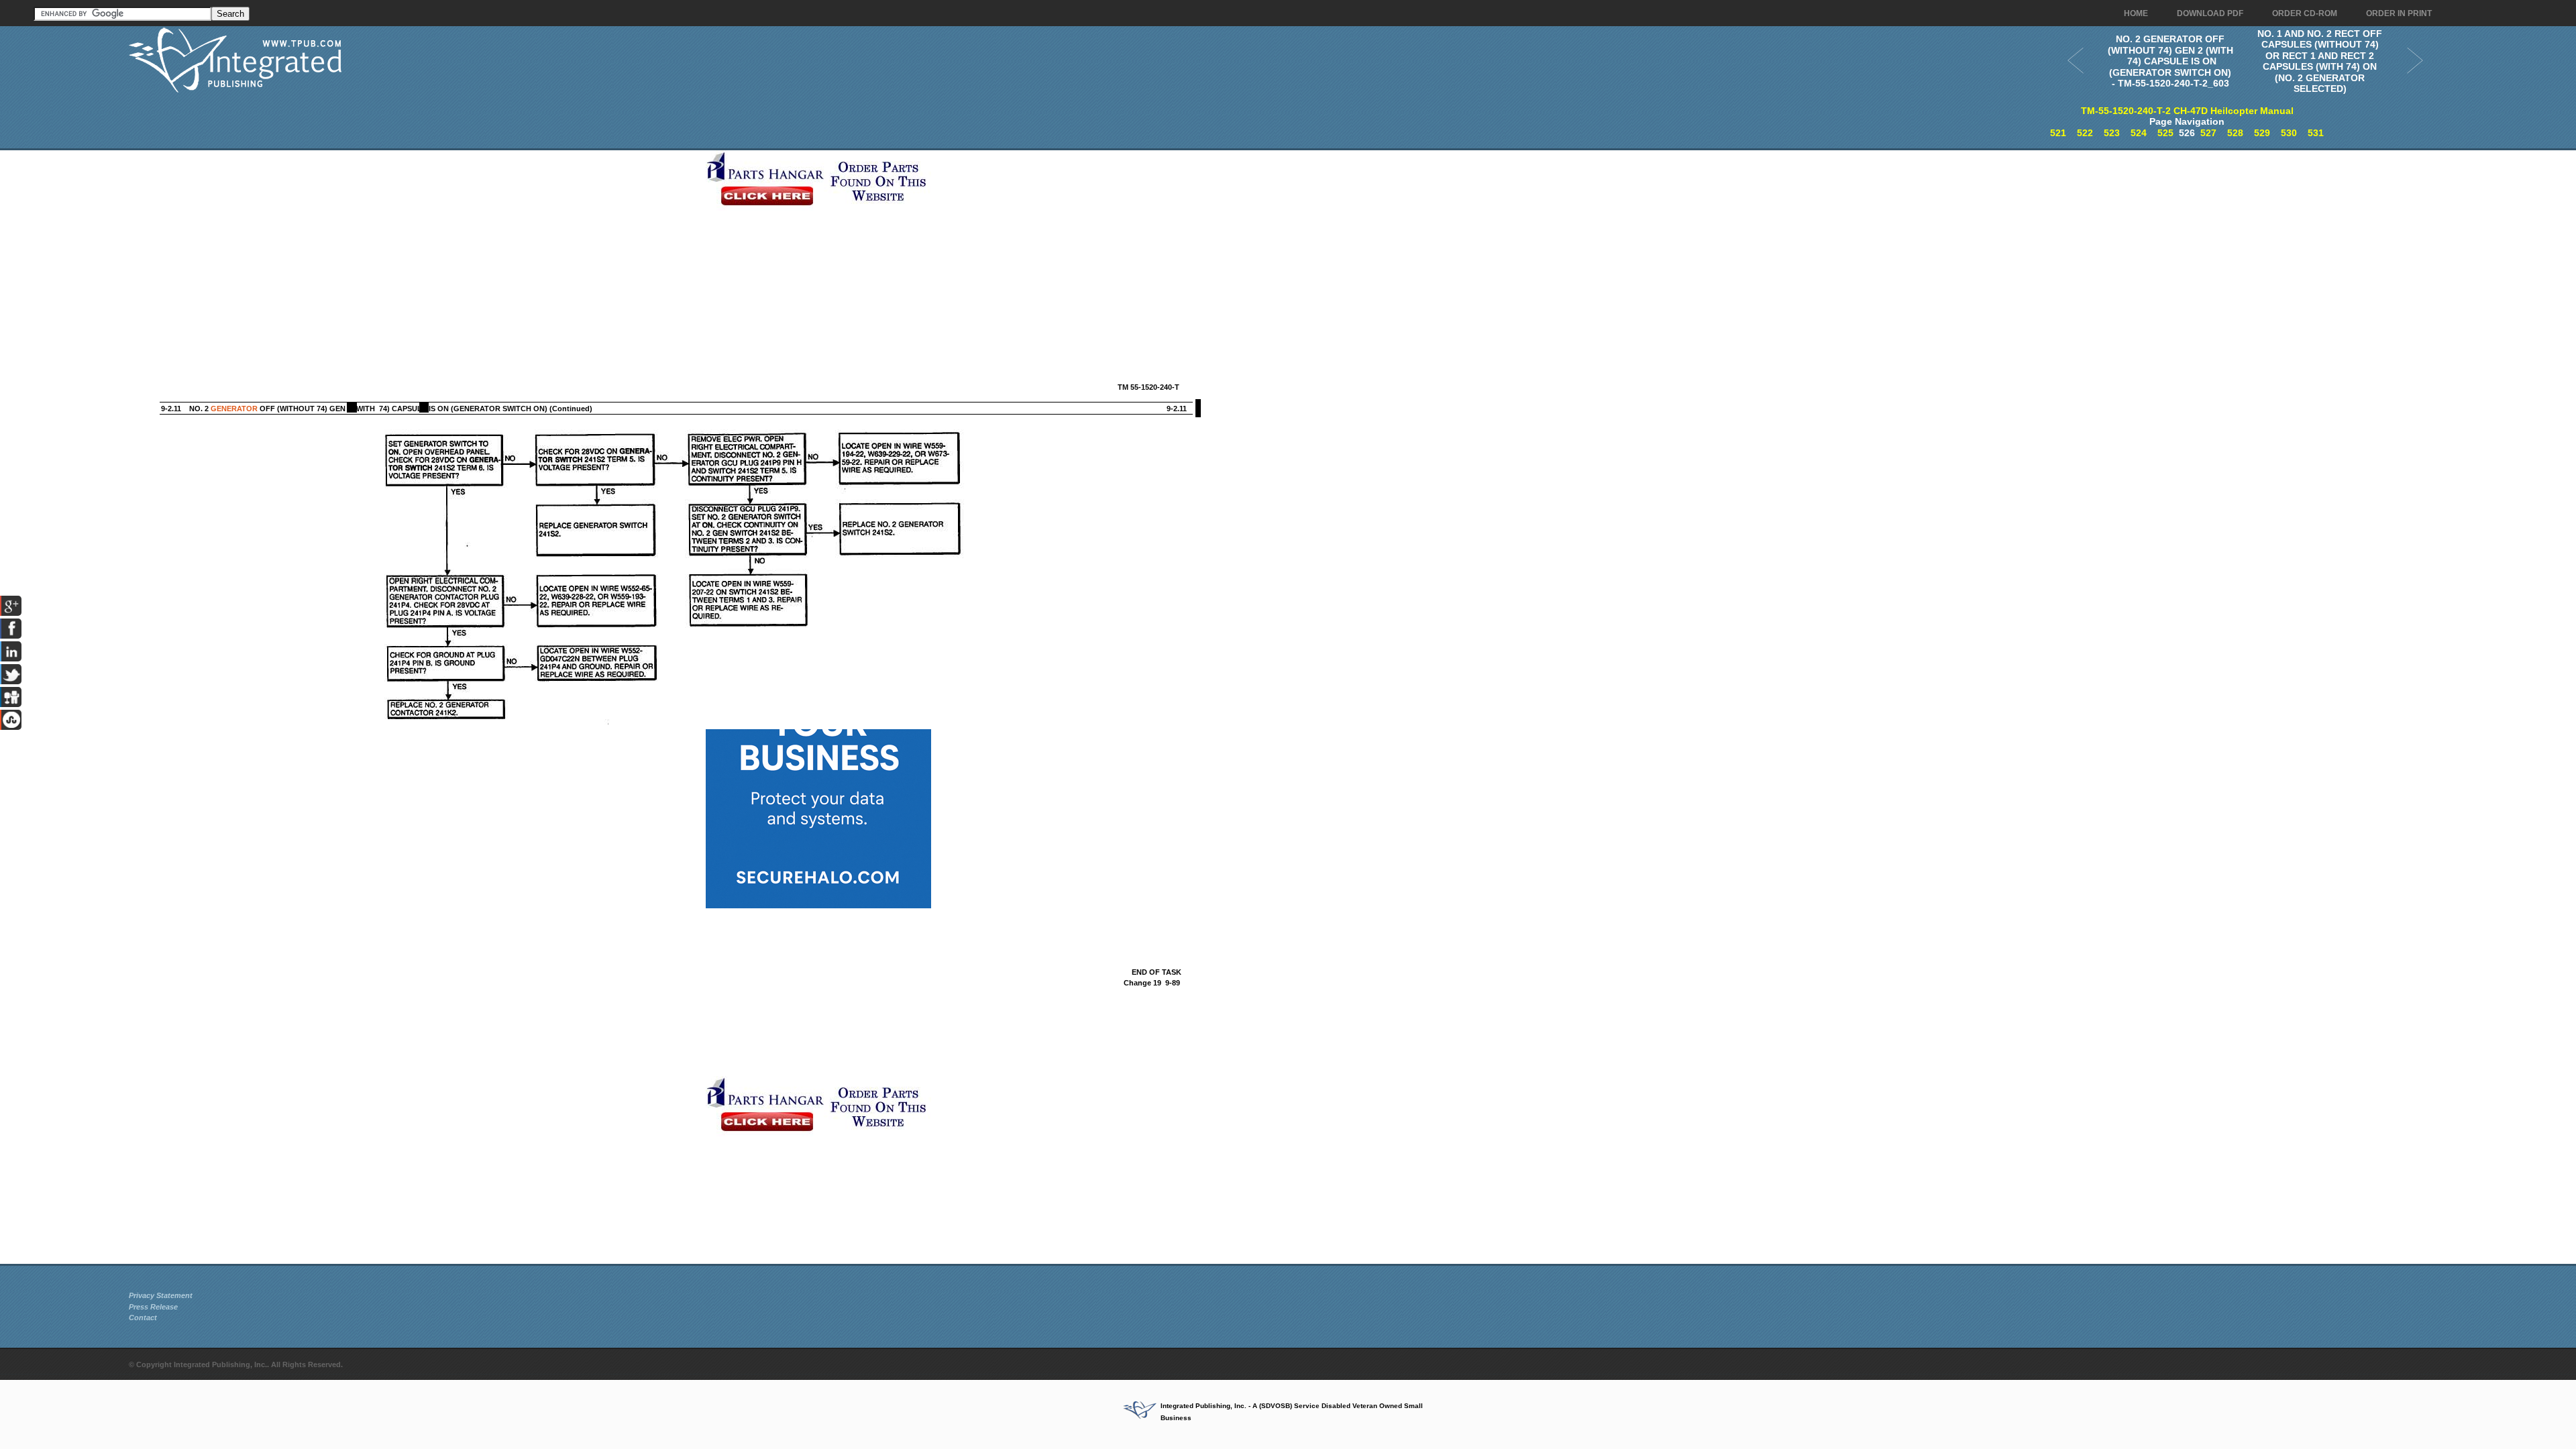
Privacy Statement (161, 1295)
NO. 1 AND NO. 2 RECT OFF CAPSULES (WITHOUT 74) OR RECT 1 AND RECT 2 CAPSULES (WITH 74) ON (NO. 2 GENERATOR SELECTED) (2320, 61)
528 (2235, 133)
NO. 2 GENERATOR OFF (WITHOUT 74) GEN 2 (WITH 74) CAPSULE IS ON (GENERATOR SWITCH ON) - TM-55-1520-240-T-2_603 (2170, 61)
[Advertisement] (414, 244)
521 (2058, 133)
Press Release (153, 1307)
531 (2316, 133)
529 (2262, 133)
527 (2208, 133)
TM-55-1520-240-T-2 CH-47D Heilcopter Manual (2187, 111)
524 (2139, 133)
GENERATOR (234, 409)
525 (2165, 133)
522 (2085, 133)
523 (2112, 133)
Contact (143, 1318)
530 (2289, 133)
